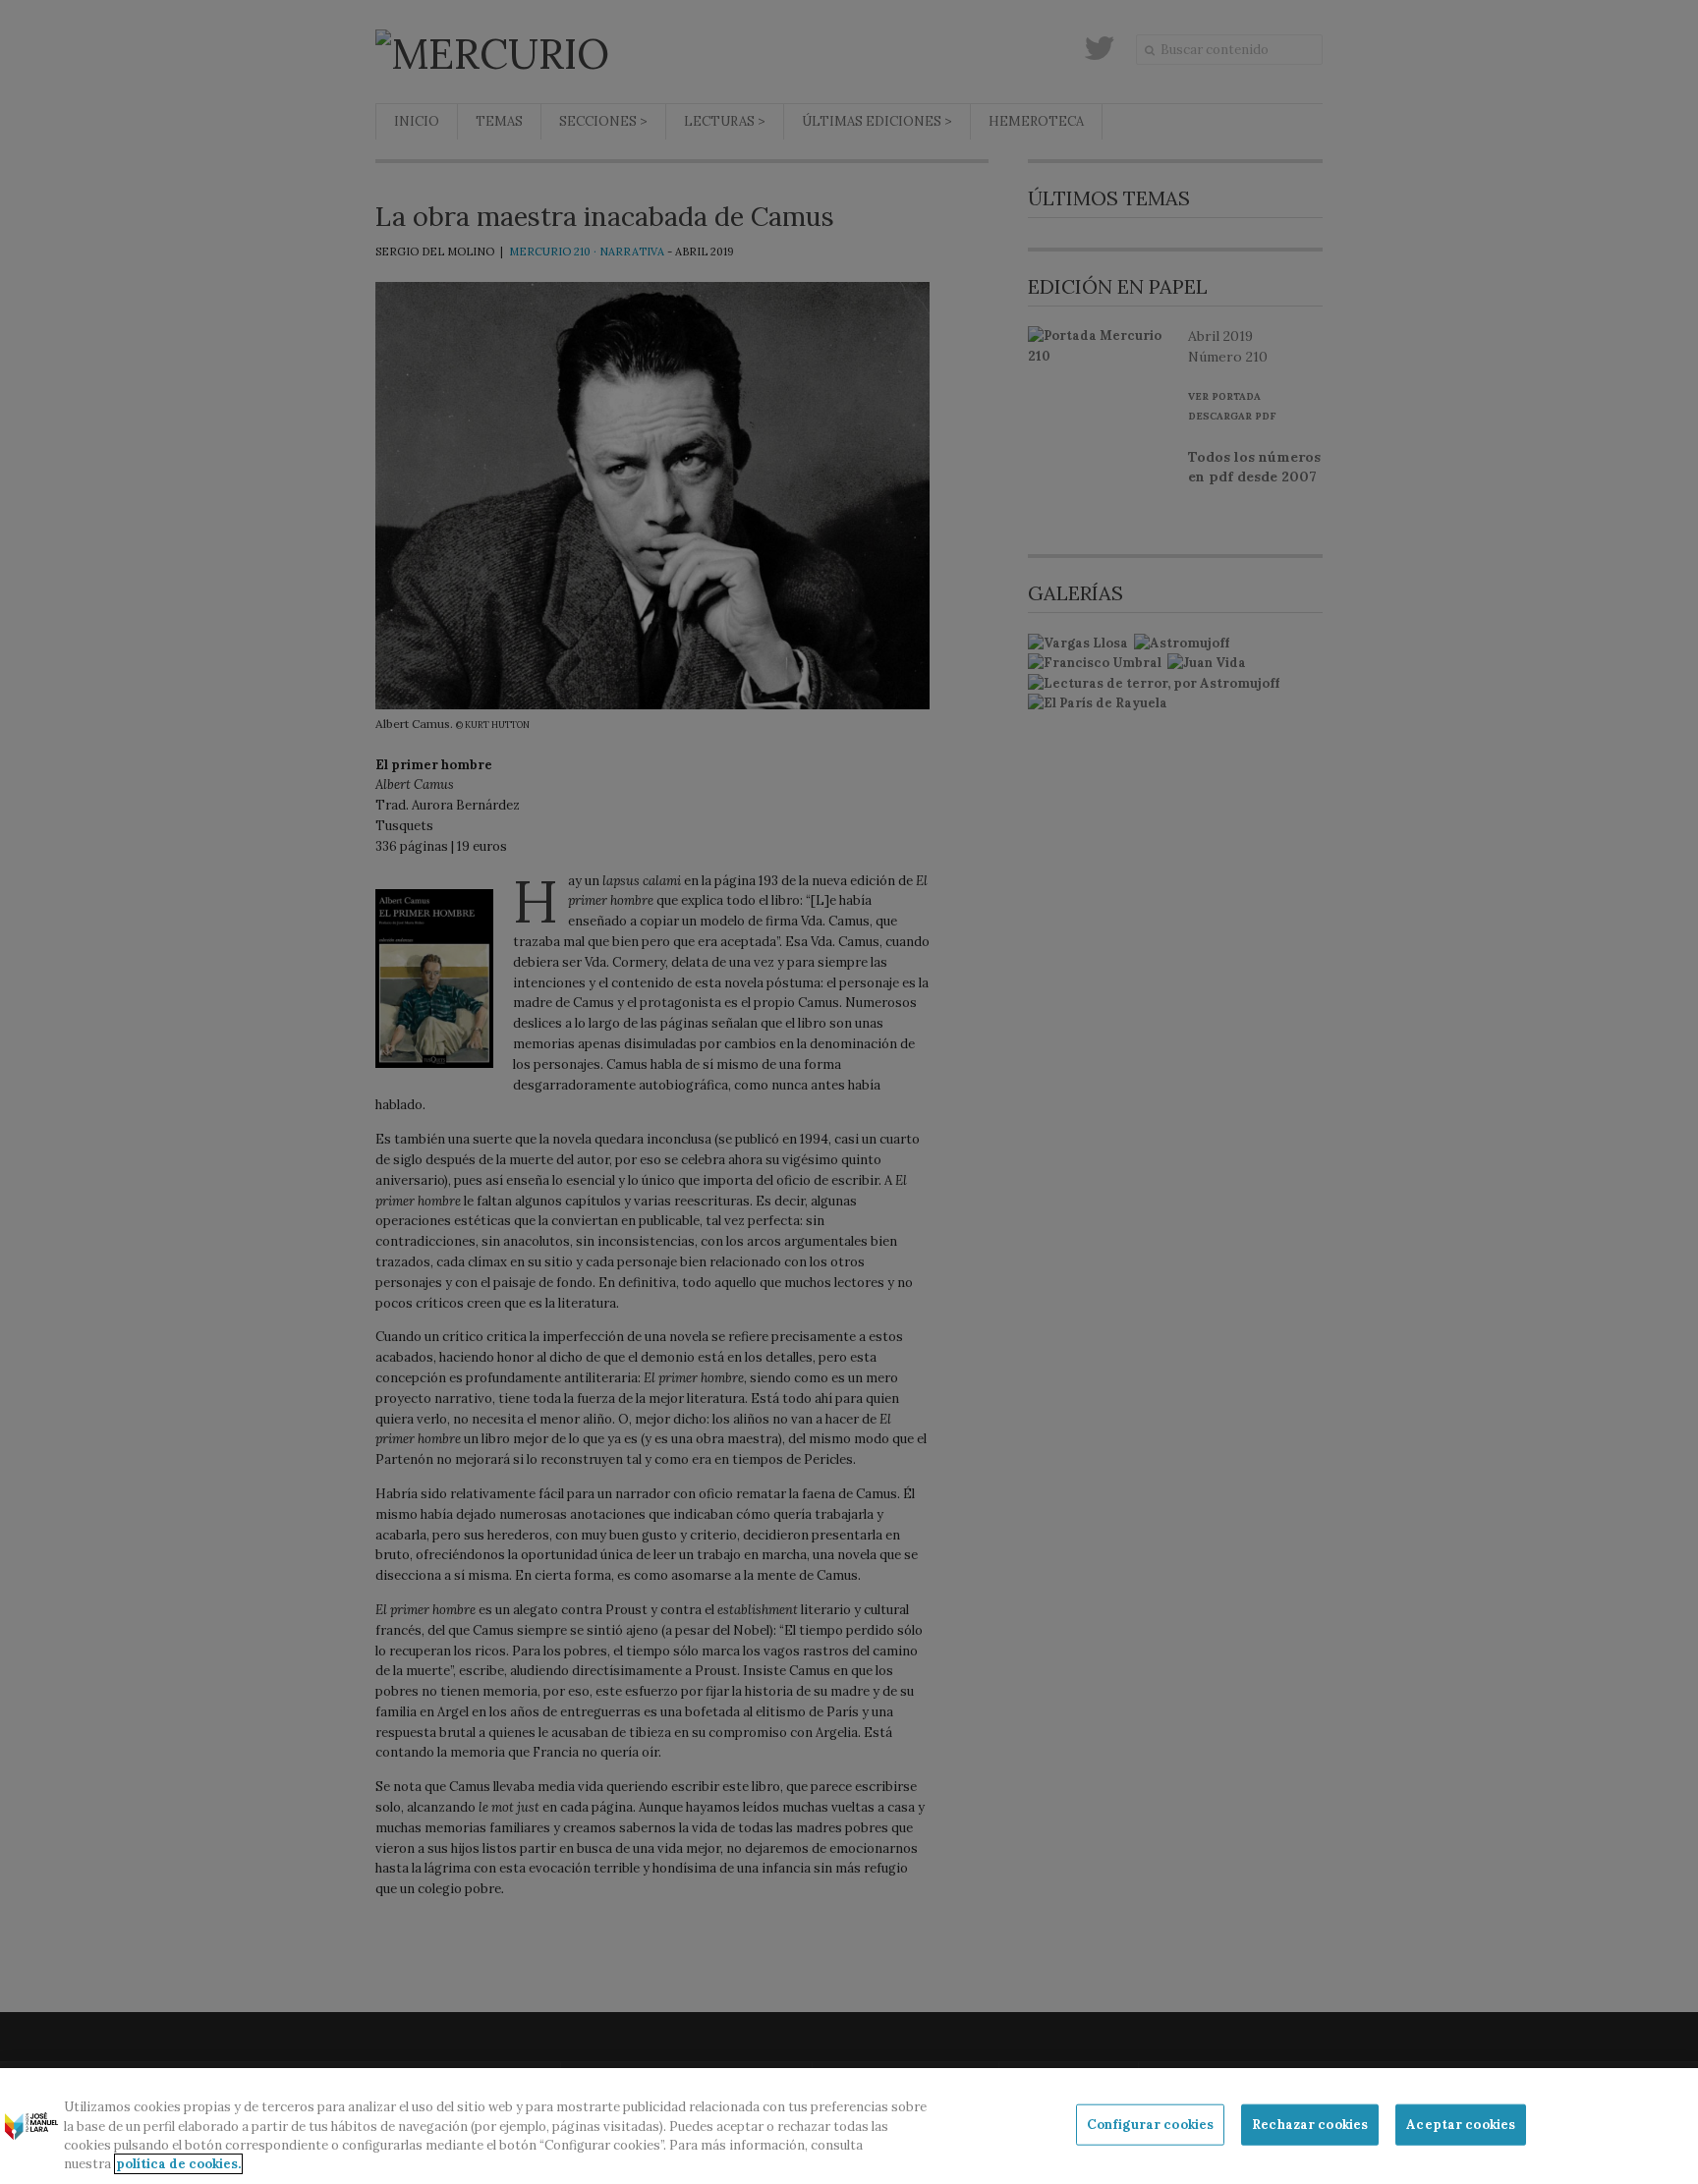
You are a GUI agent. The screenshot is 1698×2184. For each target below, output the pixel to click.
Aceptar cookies (1461, 2125)
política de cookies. (178, 2164)
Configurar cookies (1150, 2125)
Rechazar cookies (1310, 2125)
